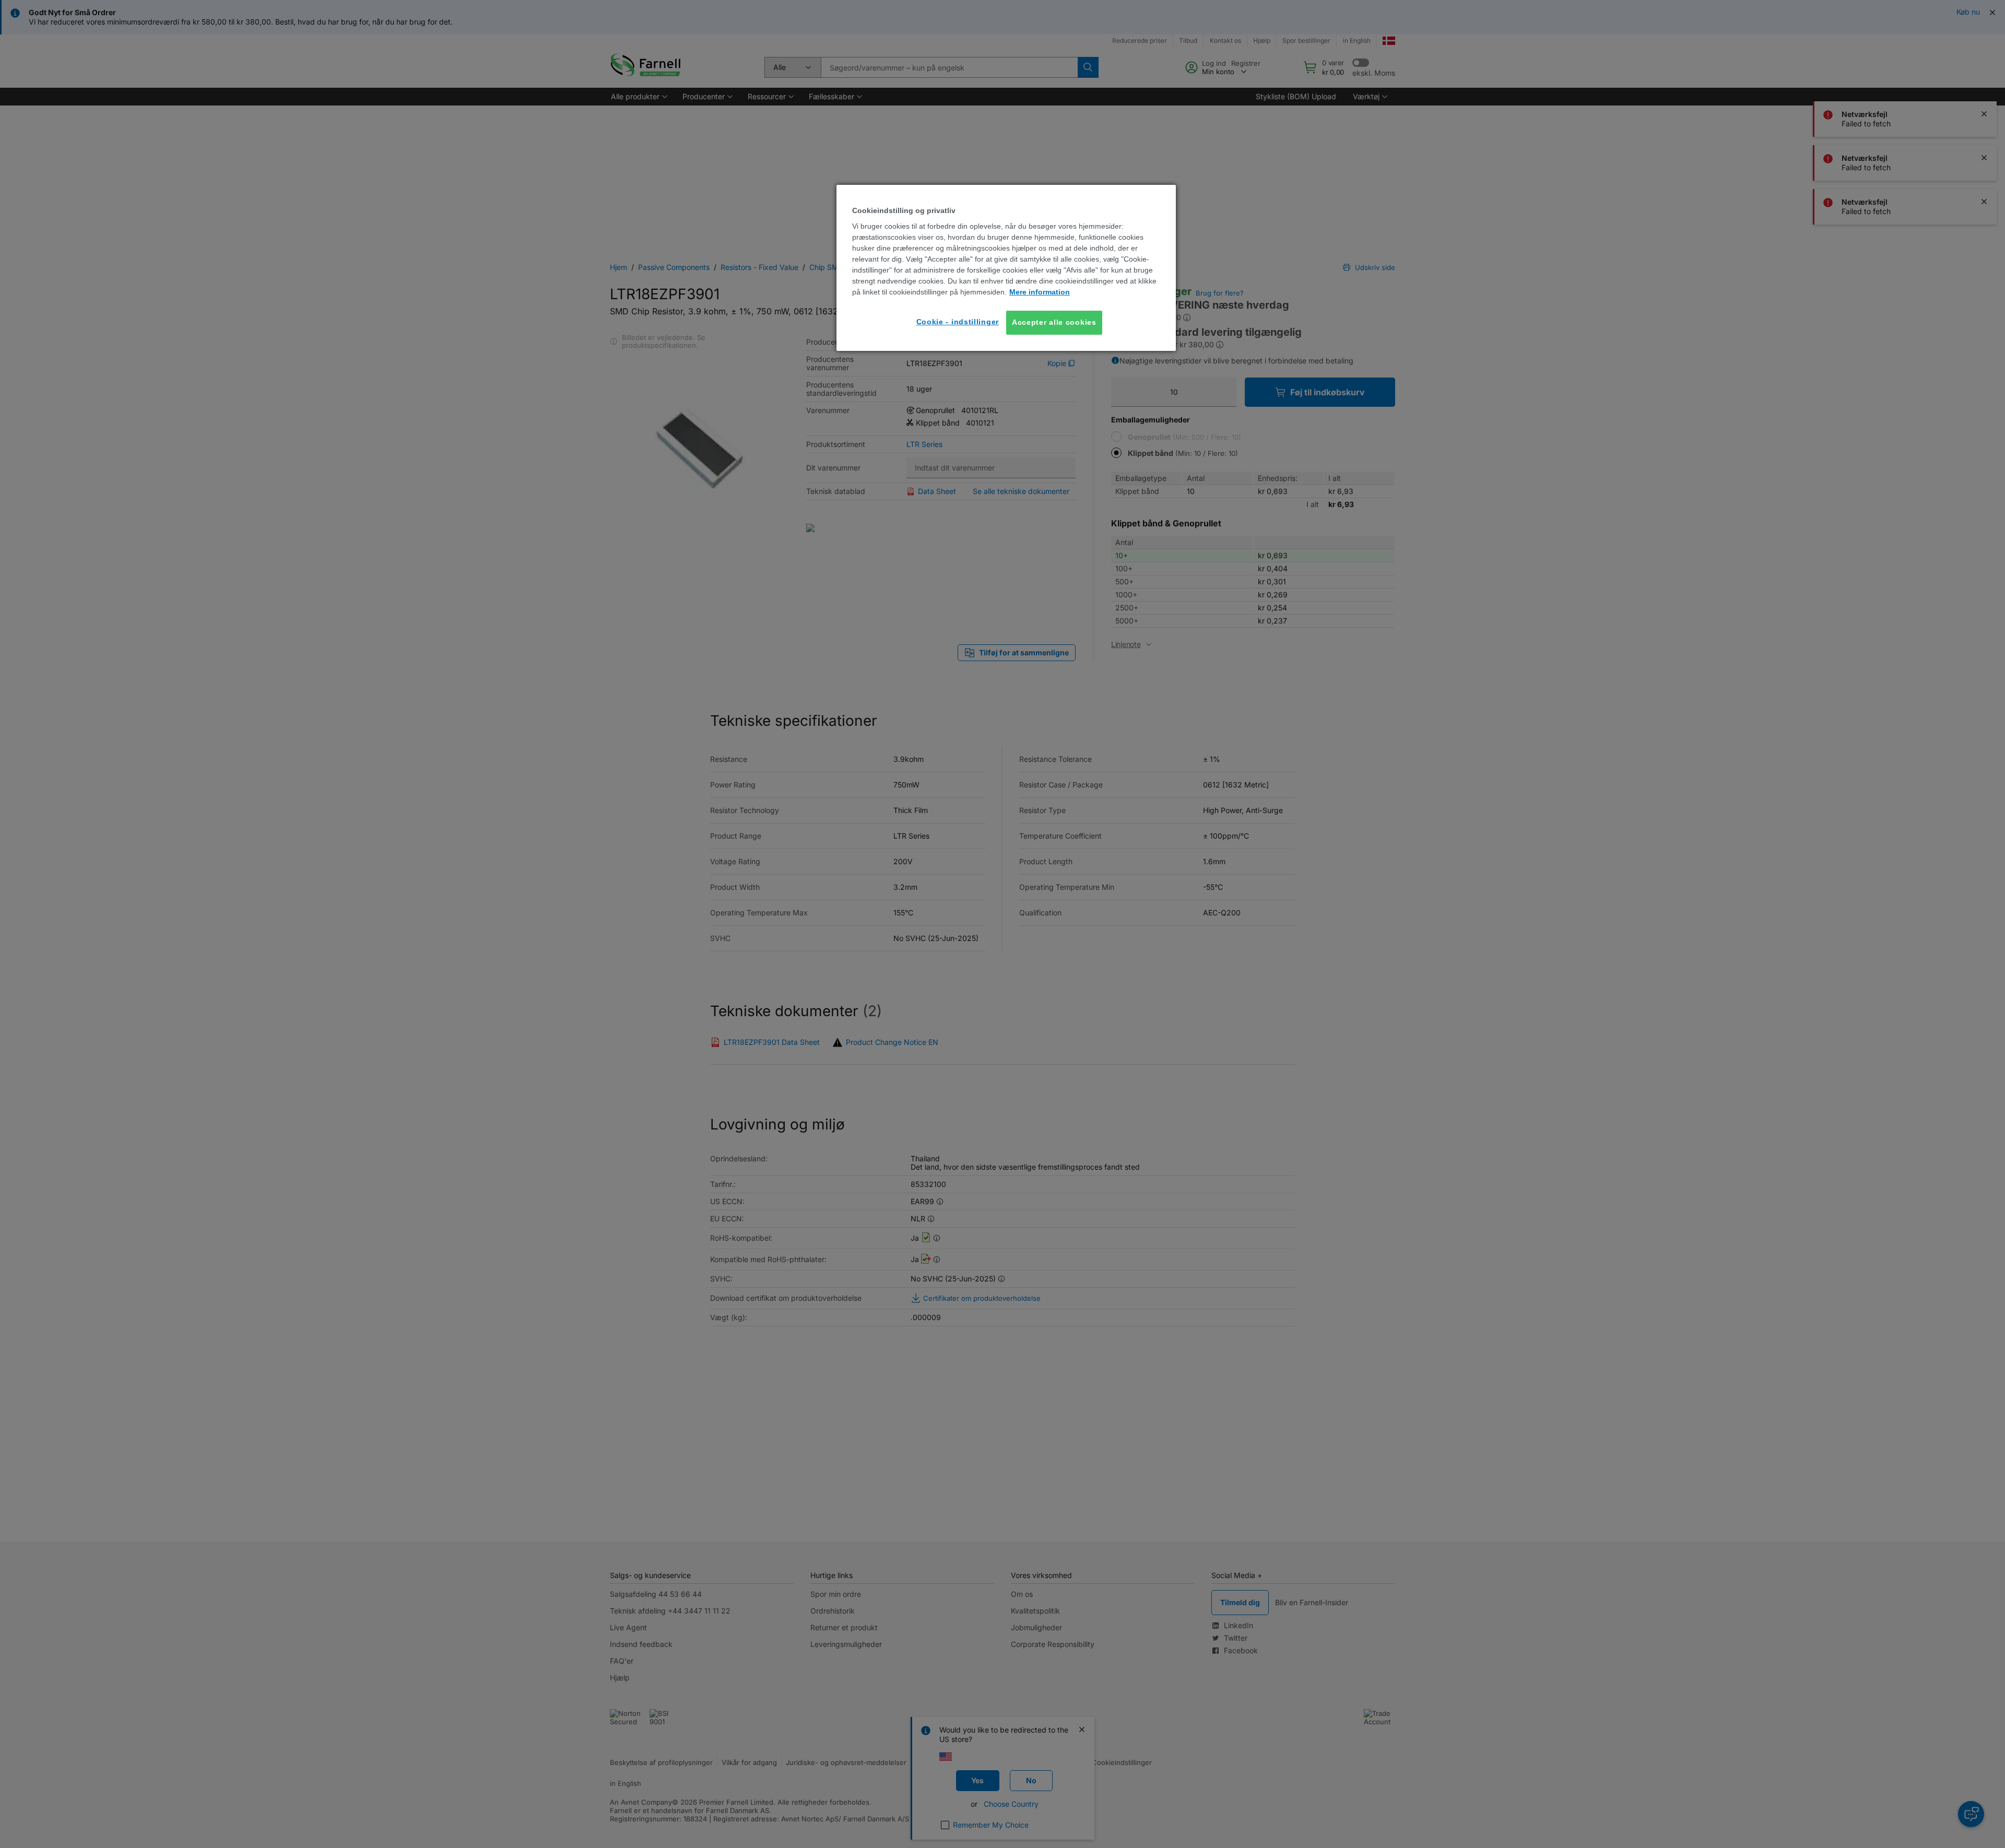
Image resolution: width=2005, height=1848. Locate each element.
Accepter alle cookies (1054, 322)
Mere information (1040, 292)
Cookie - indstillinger (958, 322)
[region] (1006, 268)
